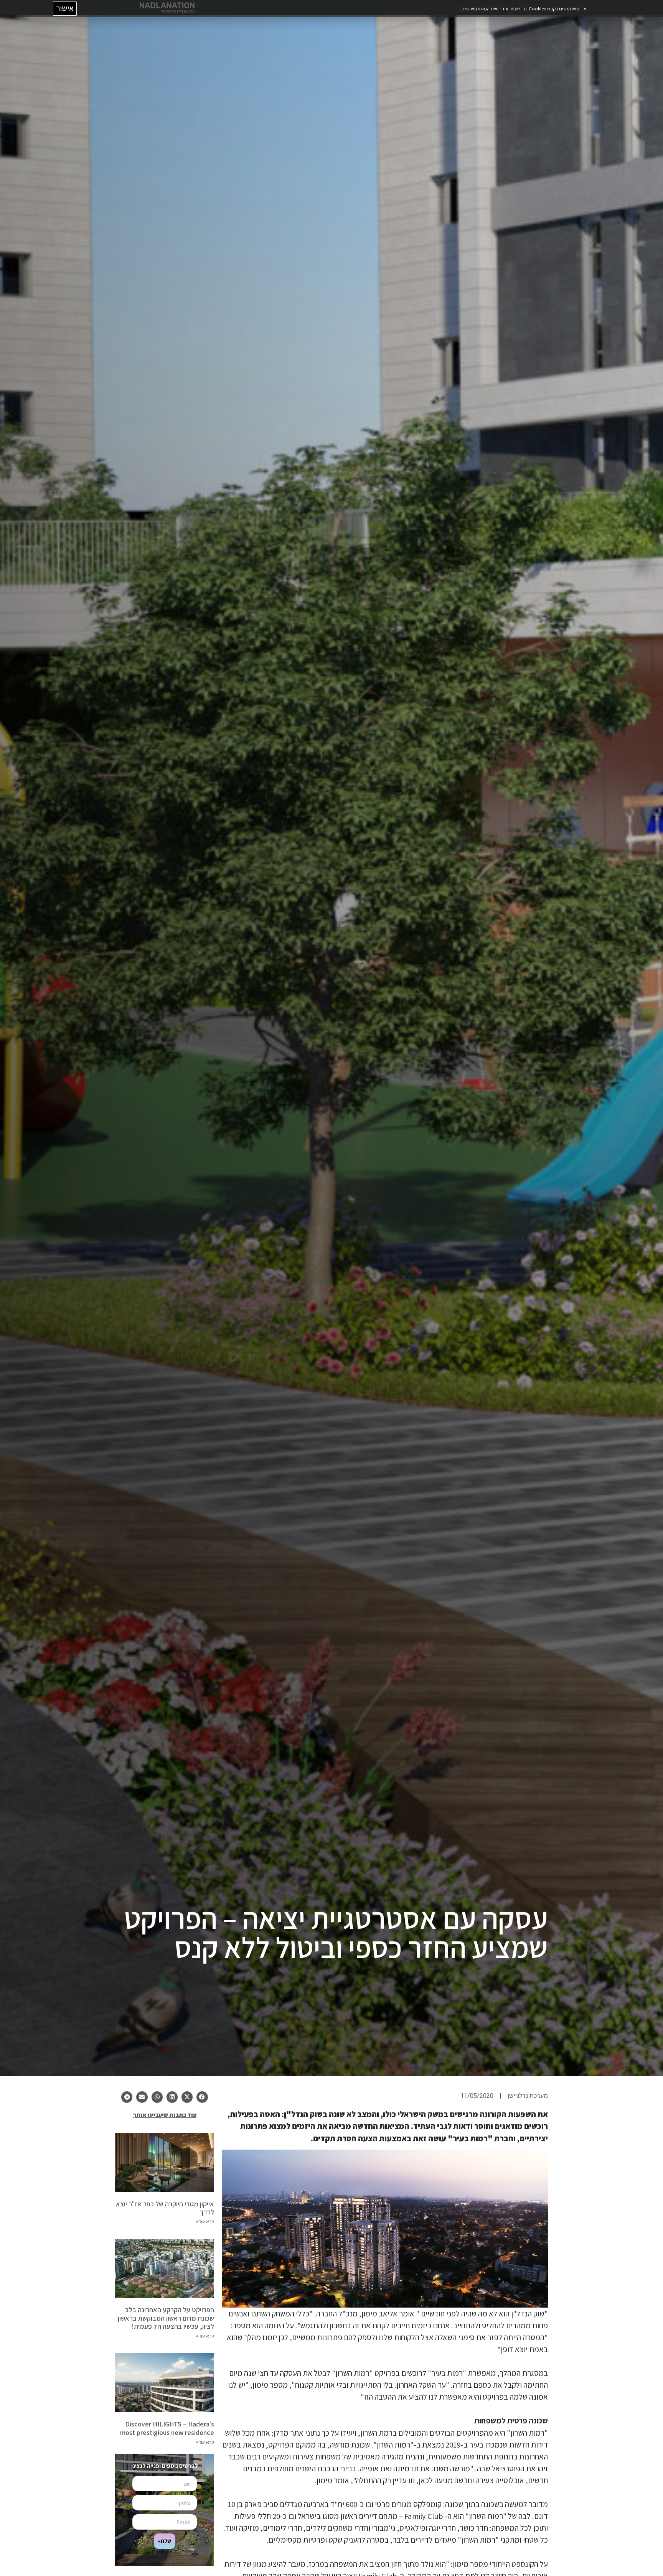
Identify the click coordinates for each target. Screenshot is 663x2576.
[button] (11, 11)
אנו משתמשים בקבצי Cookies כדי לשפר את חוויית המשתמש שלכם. (521, 9)
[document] (331, 1288)
